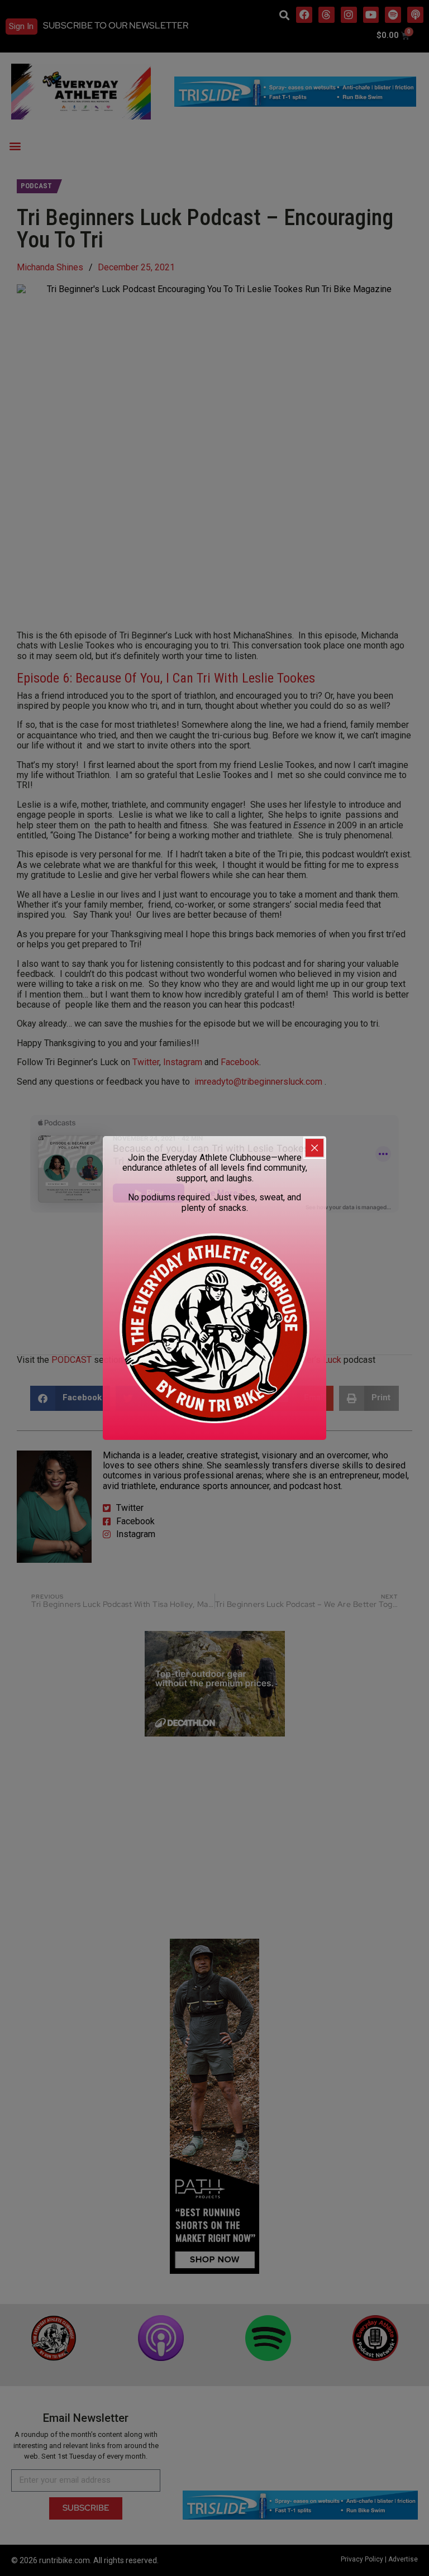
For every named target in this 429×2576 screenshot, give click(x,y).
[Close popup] (314, 1148)
